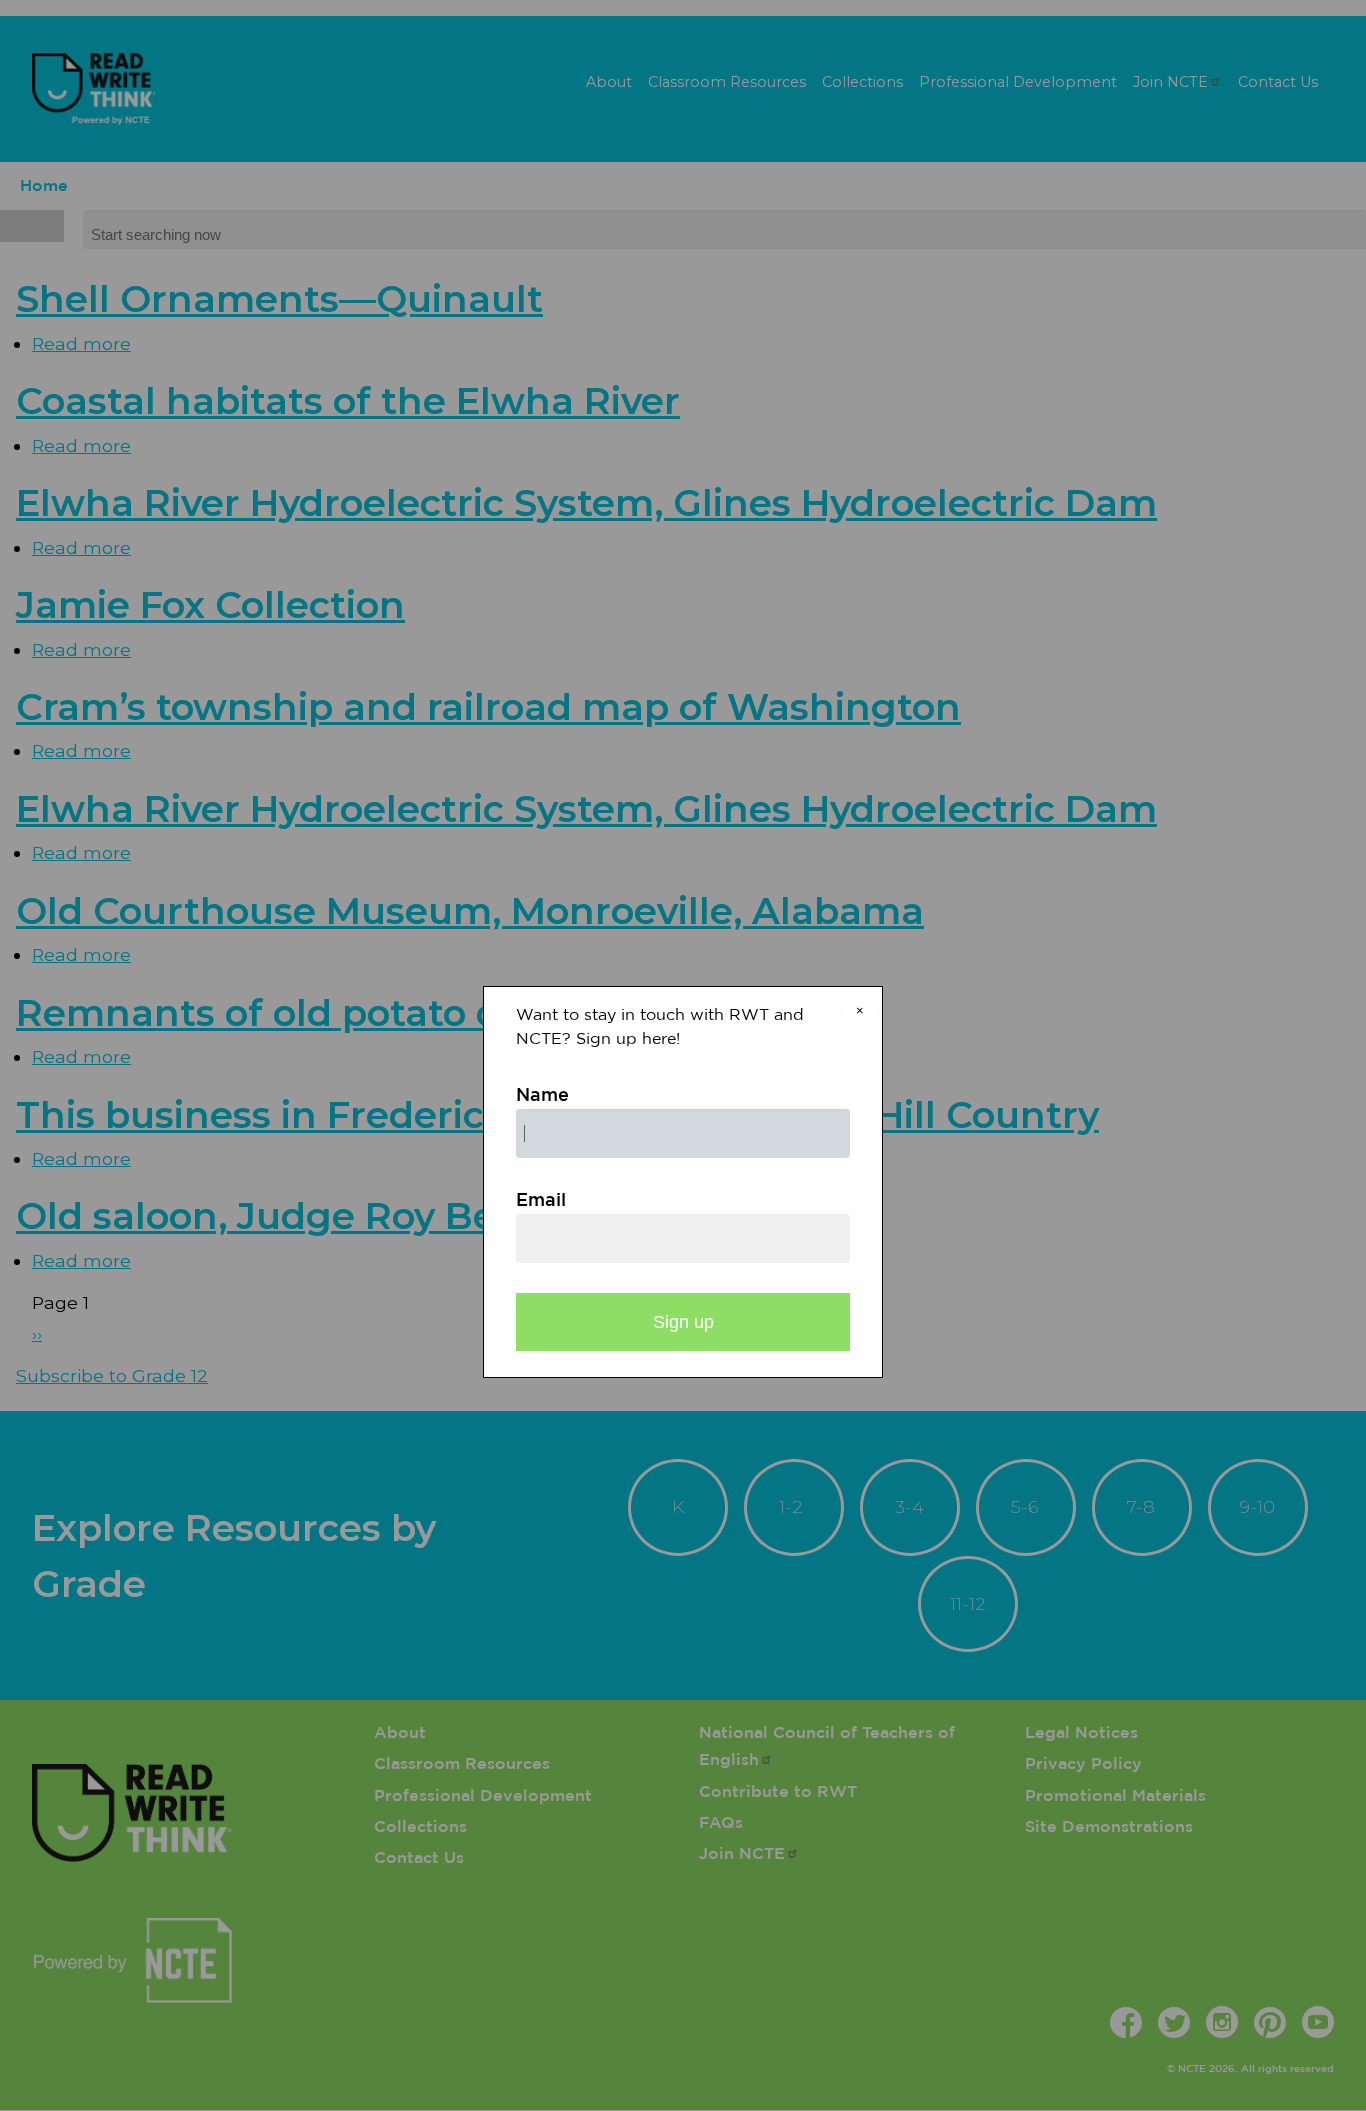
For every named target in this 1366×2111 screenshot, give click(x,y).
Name (542, 1096)
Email (541, 1201)
